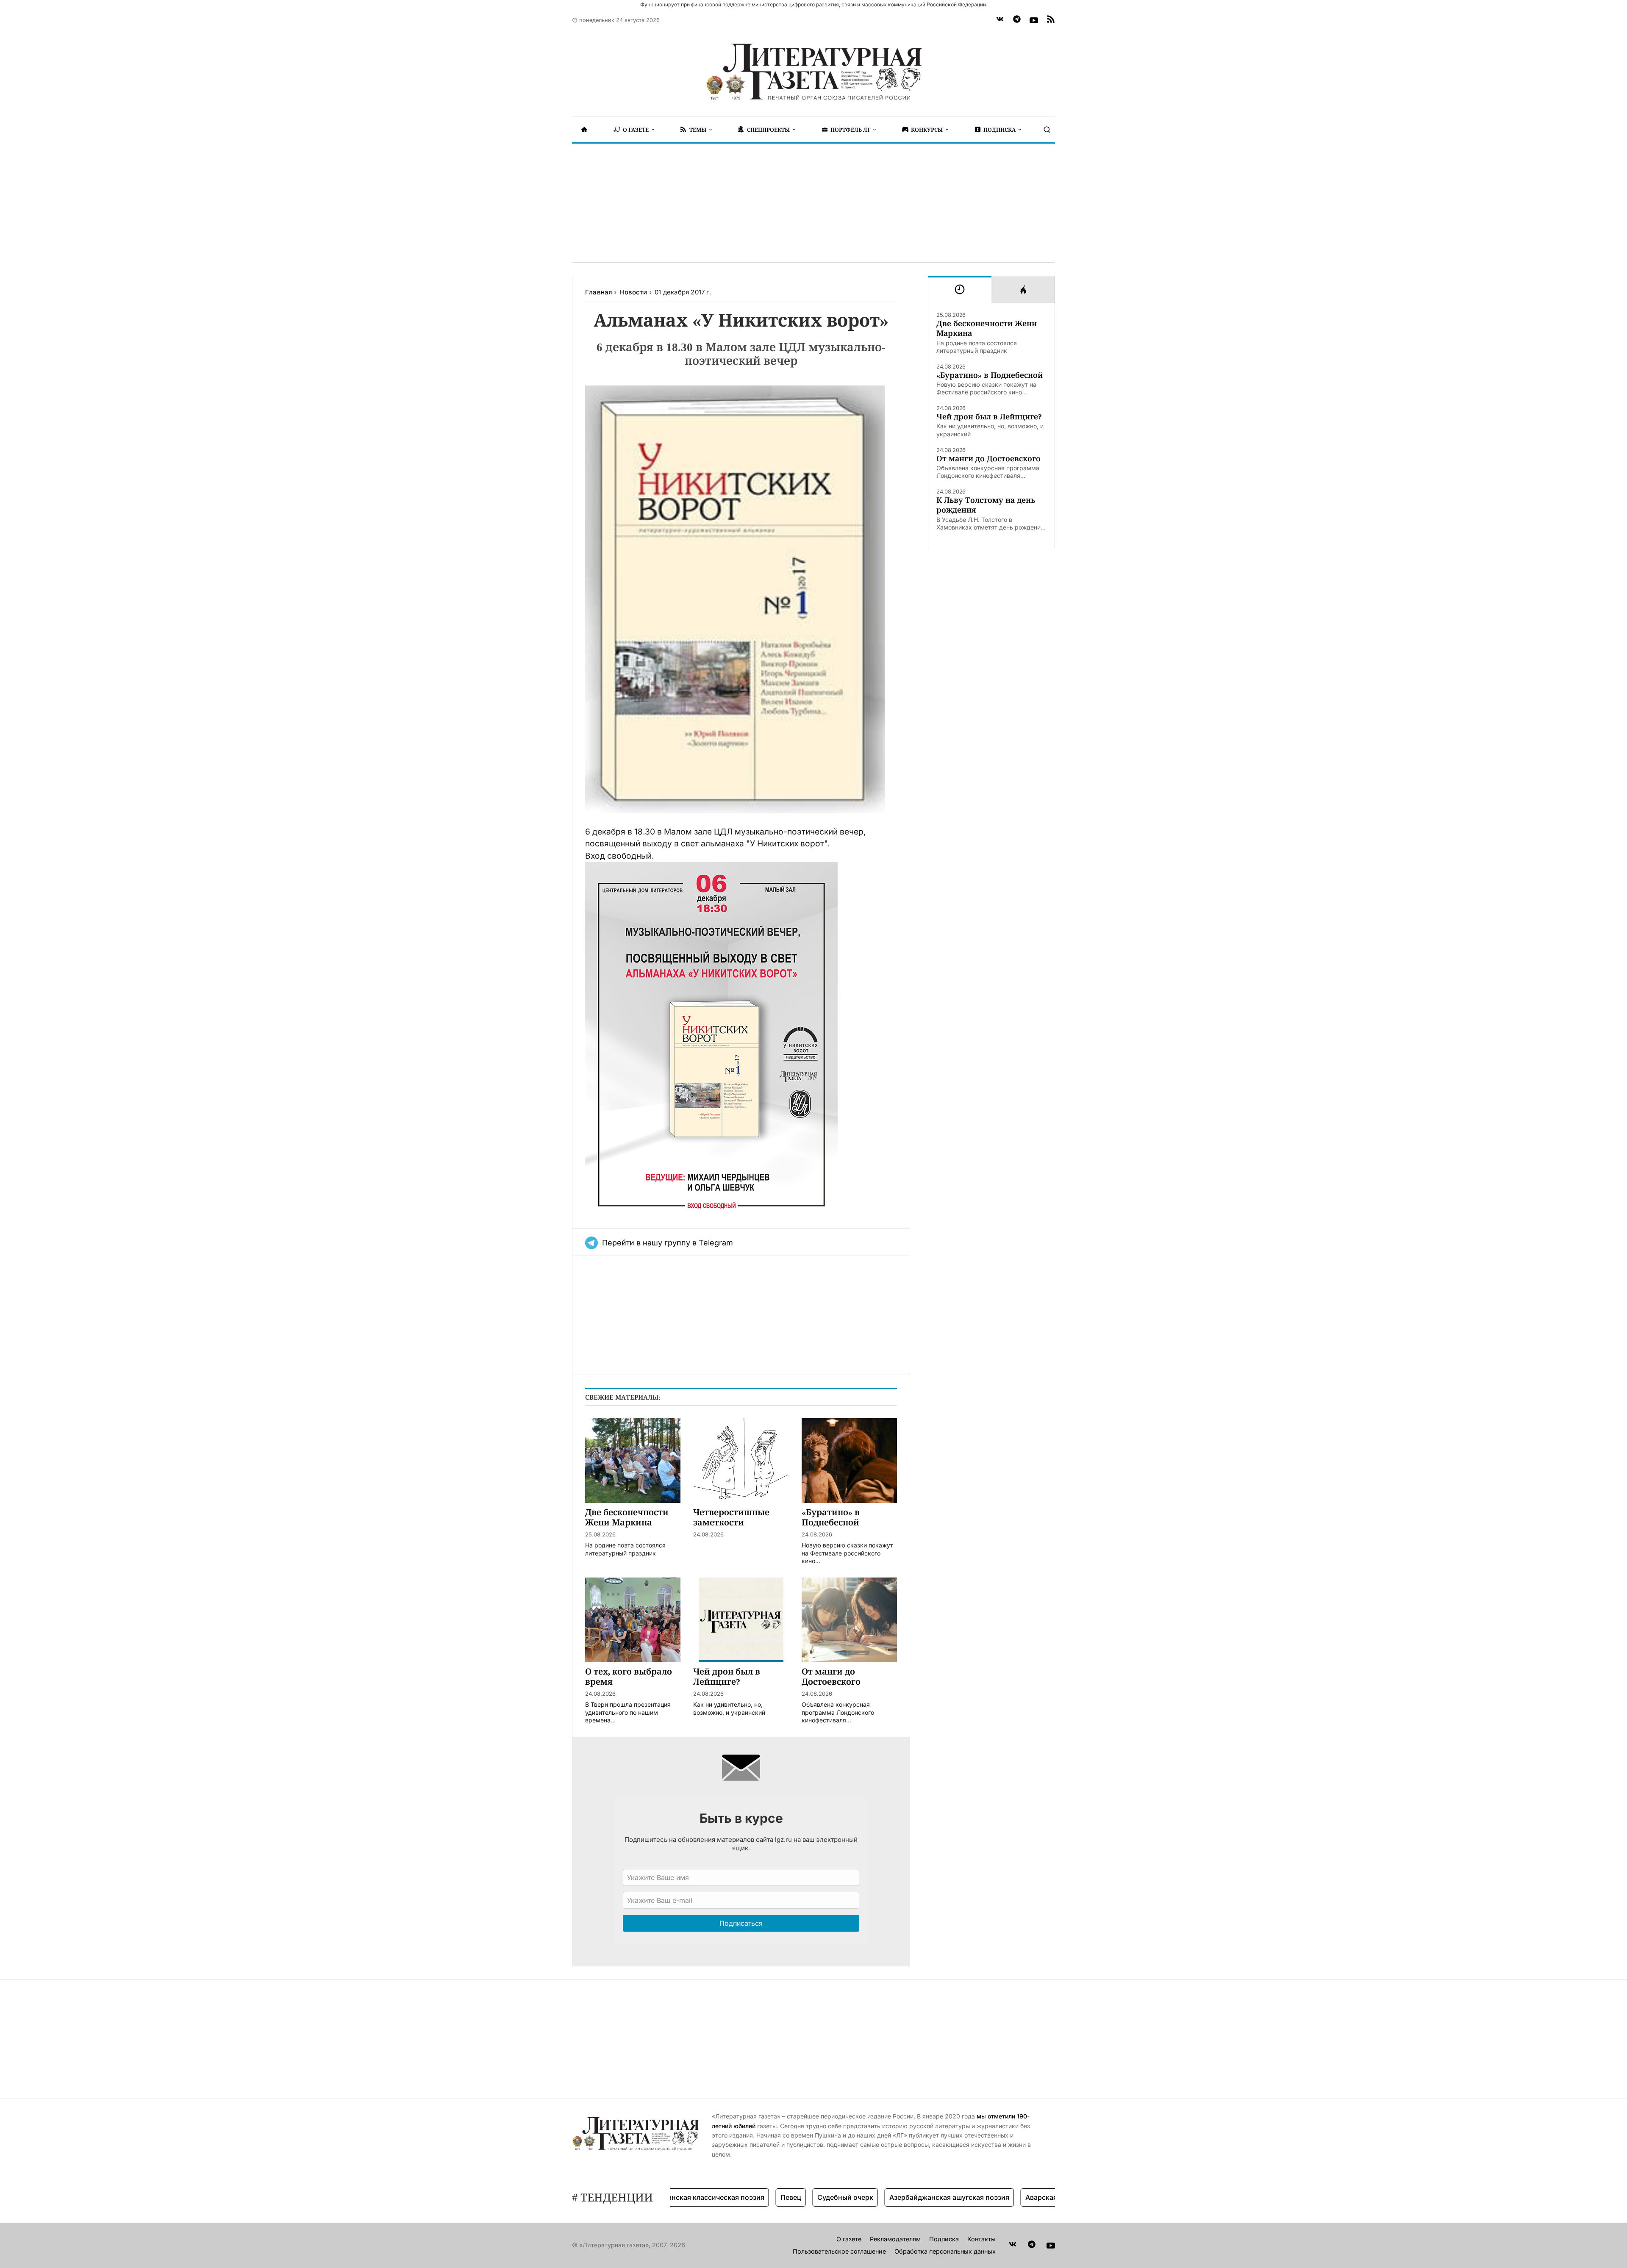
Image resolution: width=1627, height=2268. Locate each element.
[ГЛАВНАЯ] (584, 130)
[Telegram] (1017, 20)
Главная (598, 292)
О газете (849, 2239)
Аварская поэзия (990, 2197)
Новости (633, 292)
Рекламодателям (895, 2239)
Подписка (944, 2239)
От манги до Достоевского (988, 459)
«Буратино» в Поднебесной (990, 375)
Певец (727, 2197)
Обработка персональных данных (945, 2251)
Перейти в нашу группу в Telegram (668, 1243)
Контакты (981, 2239)
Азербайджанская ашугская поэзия (886, 2197)
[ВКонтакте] (1000, 20)
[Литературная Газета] (813, 72)
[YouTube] (1034, 20)
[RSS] (1051, 20)
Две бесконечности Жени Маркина (987, 328)
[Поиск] (1047, 130)
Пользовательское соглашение (839, 2251)
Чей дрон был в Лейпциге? (989, 417)
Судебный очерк (782, 2197)
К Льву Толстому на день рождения (986, 505)
